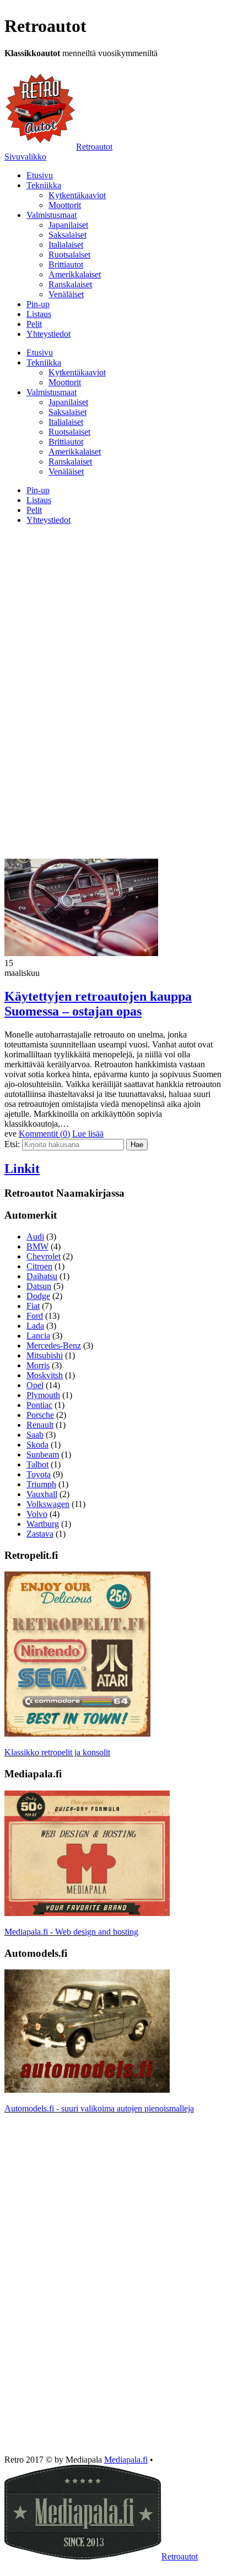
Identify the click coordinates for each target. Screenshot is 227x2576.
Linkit (22, 1169)
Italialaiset (66, 245)
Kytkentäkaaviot (77, 195)
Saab (35, 1435)
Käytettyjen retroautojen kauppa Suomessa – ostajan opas (98, 1004)
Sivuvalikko (25, 157)
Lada (35, 1326)
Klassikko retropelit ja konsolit (57, 1752)
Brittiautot (66, 264)
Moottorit (65, 205)
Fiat (33, 1306)
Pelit (34, 324)
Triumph (41, 1484)
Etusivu (40, 175)
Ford (35, 1316)
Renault (40, 1425)
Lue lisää (88, 1134)
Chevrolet (44, 1256)
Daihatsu (42, 1276)
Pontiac (39, 1405)
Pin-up (38, 304)
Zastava (40, 1534)
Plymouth (43, 1395)
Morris (38, 1365)
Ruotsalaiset (69, 255)
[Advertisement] (113, 611)
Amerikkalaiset (75, 274)
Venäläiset (66, 294)
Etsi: (12, 1144)
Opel (35, 1385)
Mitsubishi (45, 1355)
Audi (35, 1237)
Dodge (38, 1296)
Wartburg (43, 1524)
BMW (37, 1246)
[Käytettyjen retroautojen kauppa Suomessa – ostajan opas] (81, 953)
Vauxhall (42, 1494)
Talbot (37, 1464)
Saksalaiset (67, 235)
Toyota (39, 1474)
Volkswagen (48, 1504)
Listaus (39, 314)
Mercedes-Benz (54, 1346)
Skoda (37, 1445)
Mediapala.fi (126, 2460)
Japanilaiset (68, 225)
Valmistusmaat (52, 215)
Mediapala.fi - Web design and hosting (71, 1932)
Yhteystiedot (48, 334)
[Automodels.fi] (87, 2090)
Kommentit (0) (44, 1134)
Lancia (38, 1336)
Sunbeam (43, 1455)
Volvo (37, 1514)
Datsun (39, 1286)
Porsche (40, 1415)
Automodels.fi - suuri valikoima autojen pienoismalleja (99, 2108)
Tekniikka (44, 185)
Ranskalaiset (70, 284)
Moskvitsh (45, 1375)
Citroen (39, 1266)
